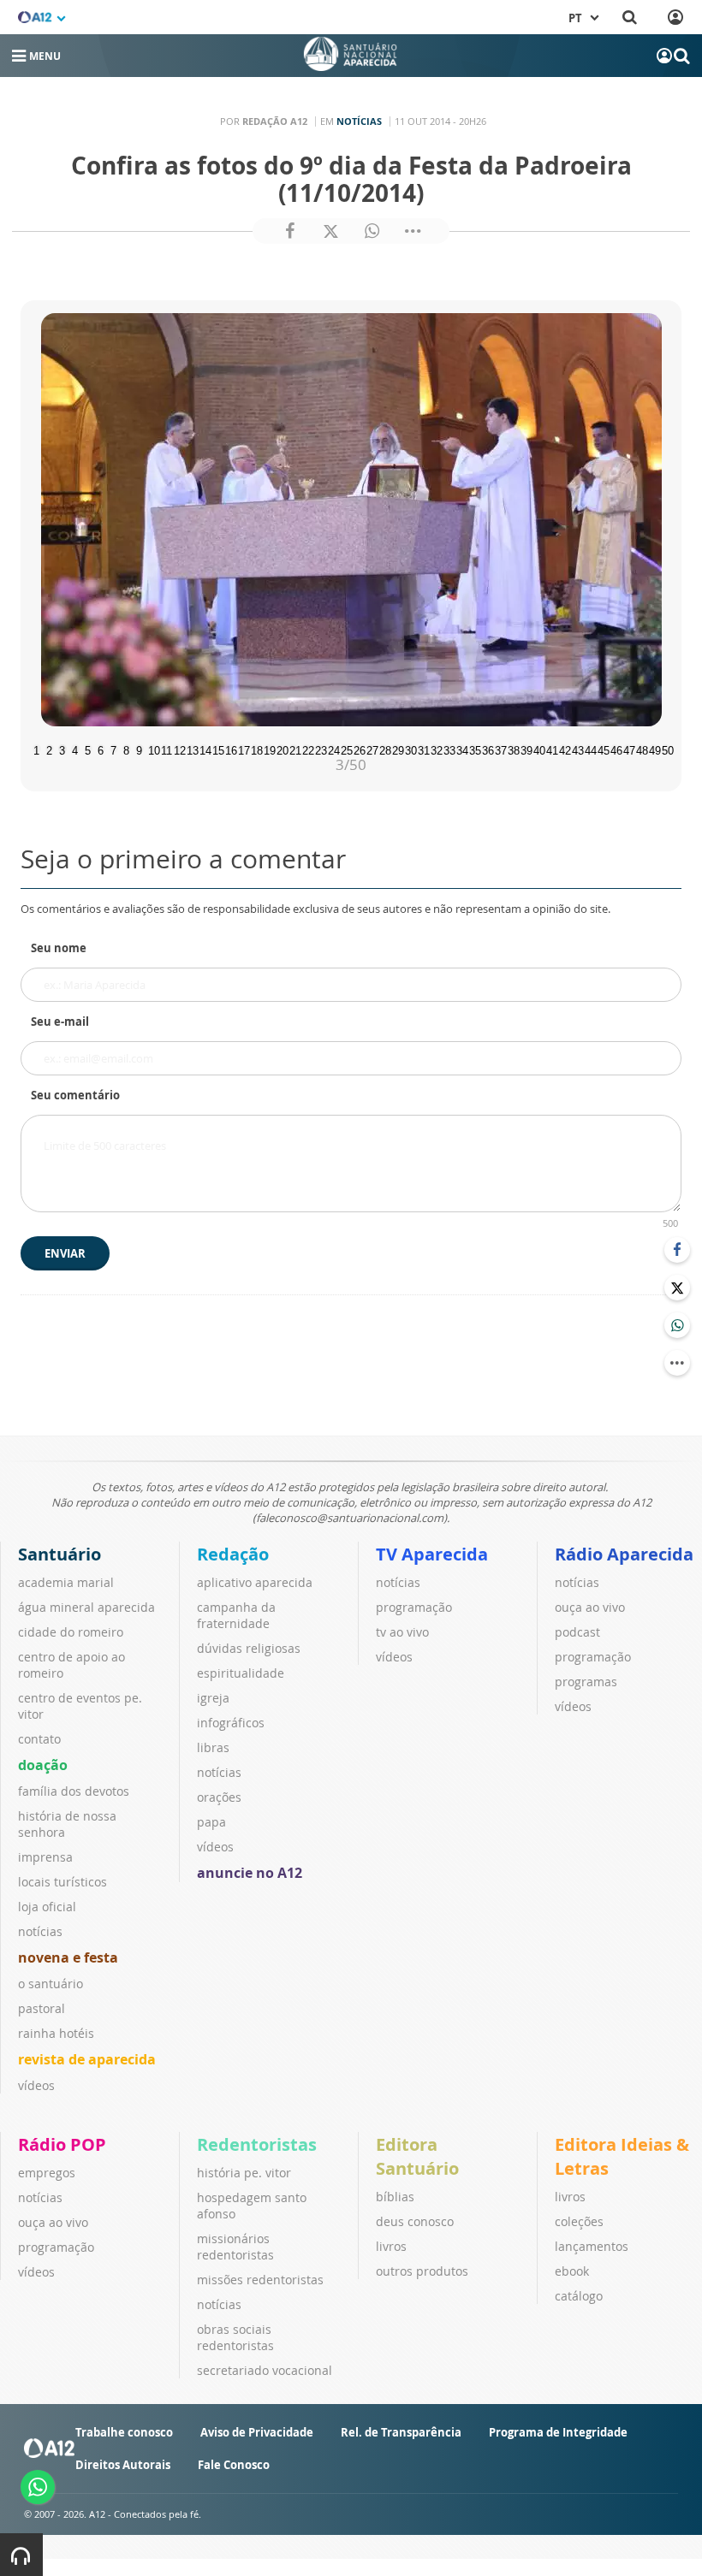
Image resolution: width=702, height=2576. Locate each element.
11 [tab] (165, 749)
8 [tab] (126, 749)
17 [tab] (242, 749)
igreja (213, 1698)
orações (219, 1797)
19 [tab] (268, 749)
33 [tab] (448, 749)
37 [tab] (499, 749)
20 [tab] (281, 749)
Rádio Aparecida (624, 1554)
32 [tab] (435, 749)
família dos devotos (74, 1791)
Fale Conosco (234, 2465)
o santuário (51, 1984)
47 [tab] (628, 749)
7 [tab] (113, 749)
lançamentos (592, 2246)
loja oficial (47, 1907)
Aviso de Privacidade (257, 2432)
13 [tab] (191, 749)
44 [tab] (589, 749)
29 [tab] (396, 749)
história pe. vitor (244, 2173)
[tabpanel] (351, 520)
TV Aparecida (432, 1554)
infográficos (231, 1723)
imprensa (45, 1857)
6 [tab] (101, 749)
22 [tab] (306, 749)
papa (211, 1822)
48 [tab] (640, 749)
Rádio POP (62, 2144)
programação (414, 1607)
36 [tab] (486, 749)
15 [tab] (217, 749)
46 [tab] (615, 749)
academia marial (66, 1582)
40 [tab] (538, 749)
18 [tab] (255, 749)
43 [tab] (576, 749)
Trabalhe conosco (124, 2432)
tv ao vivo (402, 1632)
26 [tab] (358, 749)
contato (39, 1739)
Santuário (59, 1554)
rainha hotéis (56, 2033)
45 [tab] (602, 749)
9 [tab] (139, 749)
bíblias (395, 2197)
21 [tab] (294, 749)
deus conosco (415, 2221)
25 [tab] (345, 749)
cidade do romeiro (71, 1632)
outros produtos (422, 2271)
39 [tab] (525, 749)
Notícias (359, 121)
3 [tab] (62, 749)
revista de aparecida (87, 2059)
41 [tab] (550, 749)
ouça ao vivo (590, 1607)
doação (43, 1765)
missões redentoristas (260, 2280)
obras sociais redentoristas (235, 2337)
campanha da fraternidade (236, 1615)
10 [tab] (152, 749)
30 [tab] (409, 749)
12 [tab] (178, 749)
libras (213, 1747)
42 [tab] (563, 749)
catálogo (579, 2296)
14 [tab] (204, 749)
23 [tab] (319, 749)
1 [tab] (36, 749)
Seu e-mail (60, 1022)
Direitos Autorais (123, 2465)
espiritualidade (241, 1673)
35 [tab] (473, 749)
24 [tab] (332, 749)
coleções (579, 2221)
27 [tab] (371, 749)
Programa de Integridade (558, 2432)
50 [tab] (666, 749)
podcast (577, 1632)
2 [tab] (49, 749)
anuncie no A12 (250, 1873)
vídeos (36, 2085)
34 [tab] (461, 749)
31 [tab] (422, 749)
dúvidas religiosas (249, 1648)
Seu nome (59, 948)
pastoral (42, 2008)
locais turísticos (62, 1882)
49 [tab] (653, 749)
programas (586, 1682)
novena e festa (68, 1957)
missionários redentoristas (235, 2247)
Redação (233, 1554)
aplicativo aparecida (255, 1582)
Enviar (65, 1253)
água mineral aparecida (86, 1607)
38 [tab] (512, 749)
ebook (572, 2271)
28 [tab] (384, 749)
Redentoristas (257, 2144)
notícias (40, 1931)
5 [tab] (88, 749)
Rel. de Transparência (401, 2432)
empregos (47, 2173)
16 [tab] (229, 749)
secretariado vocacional (265, 2370)
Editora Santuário (417, 2156)
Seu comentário (75, 1095)
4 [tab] (75, 749)
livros (391, 2246)
